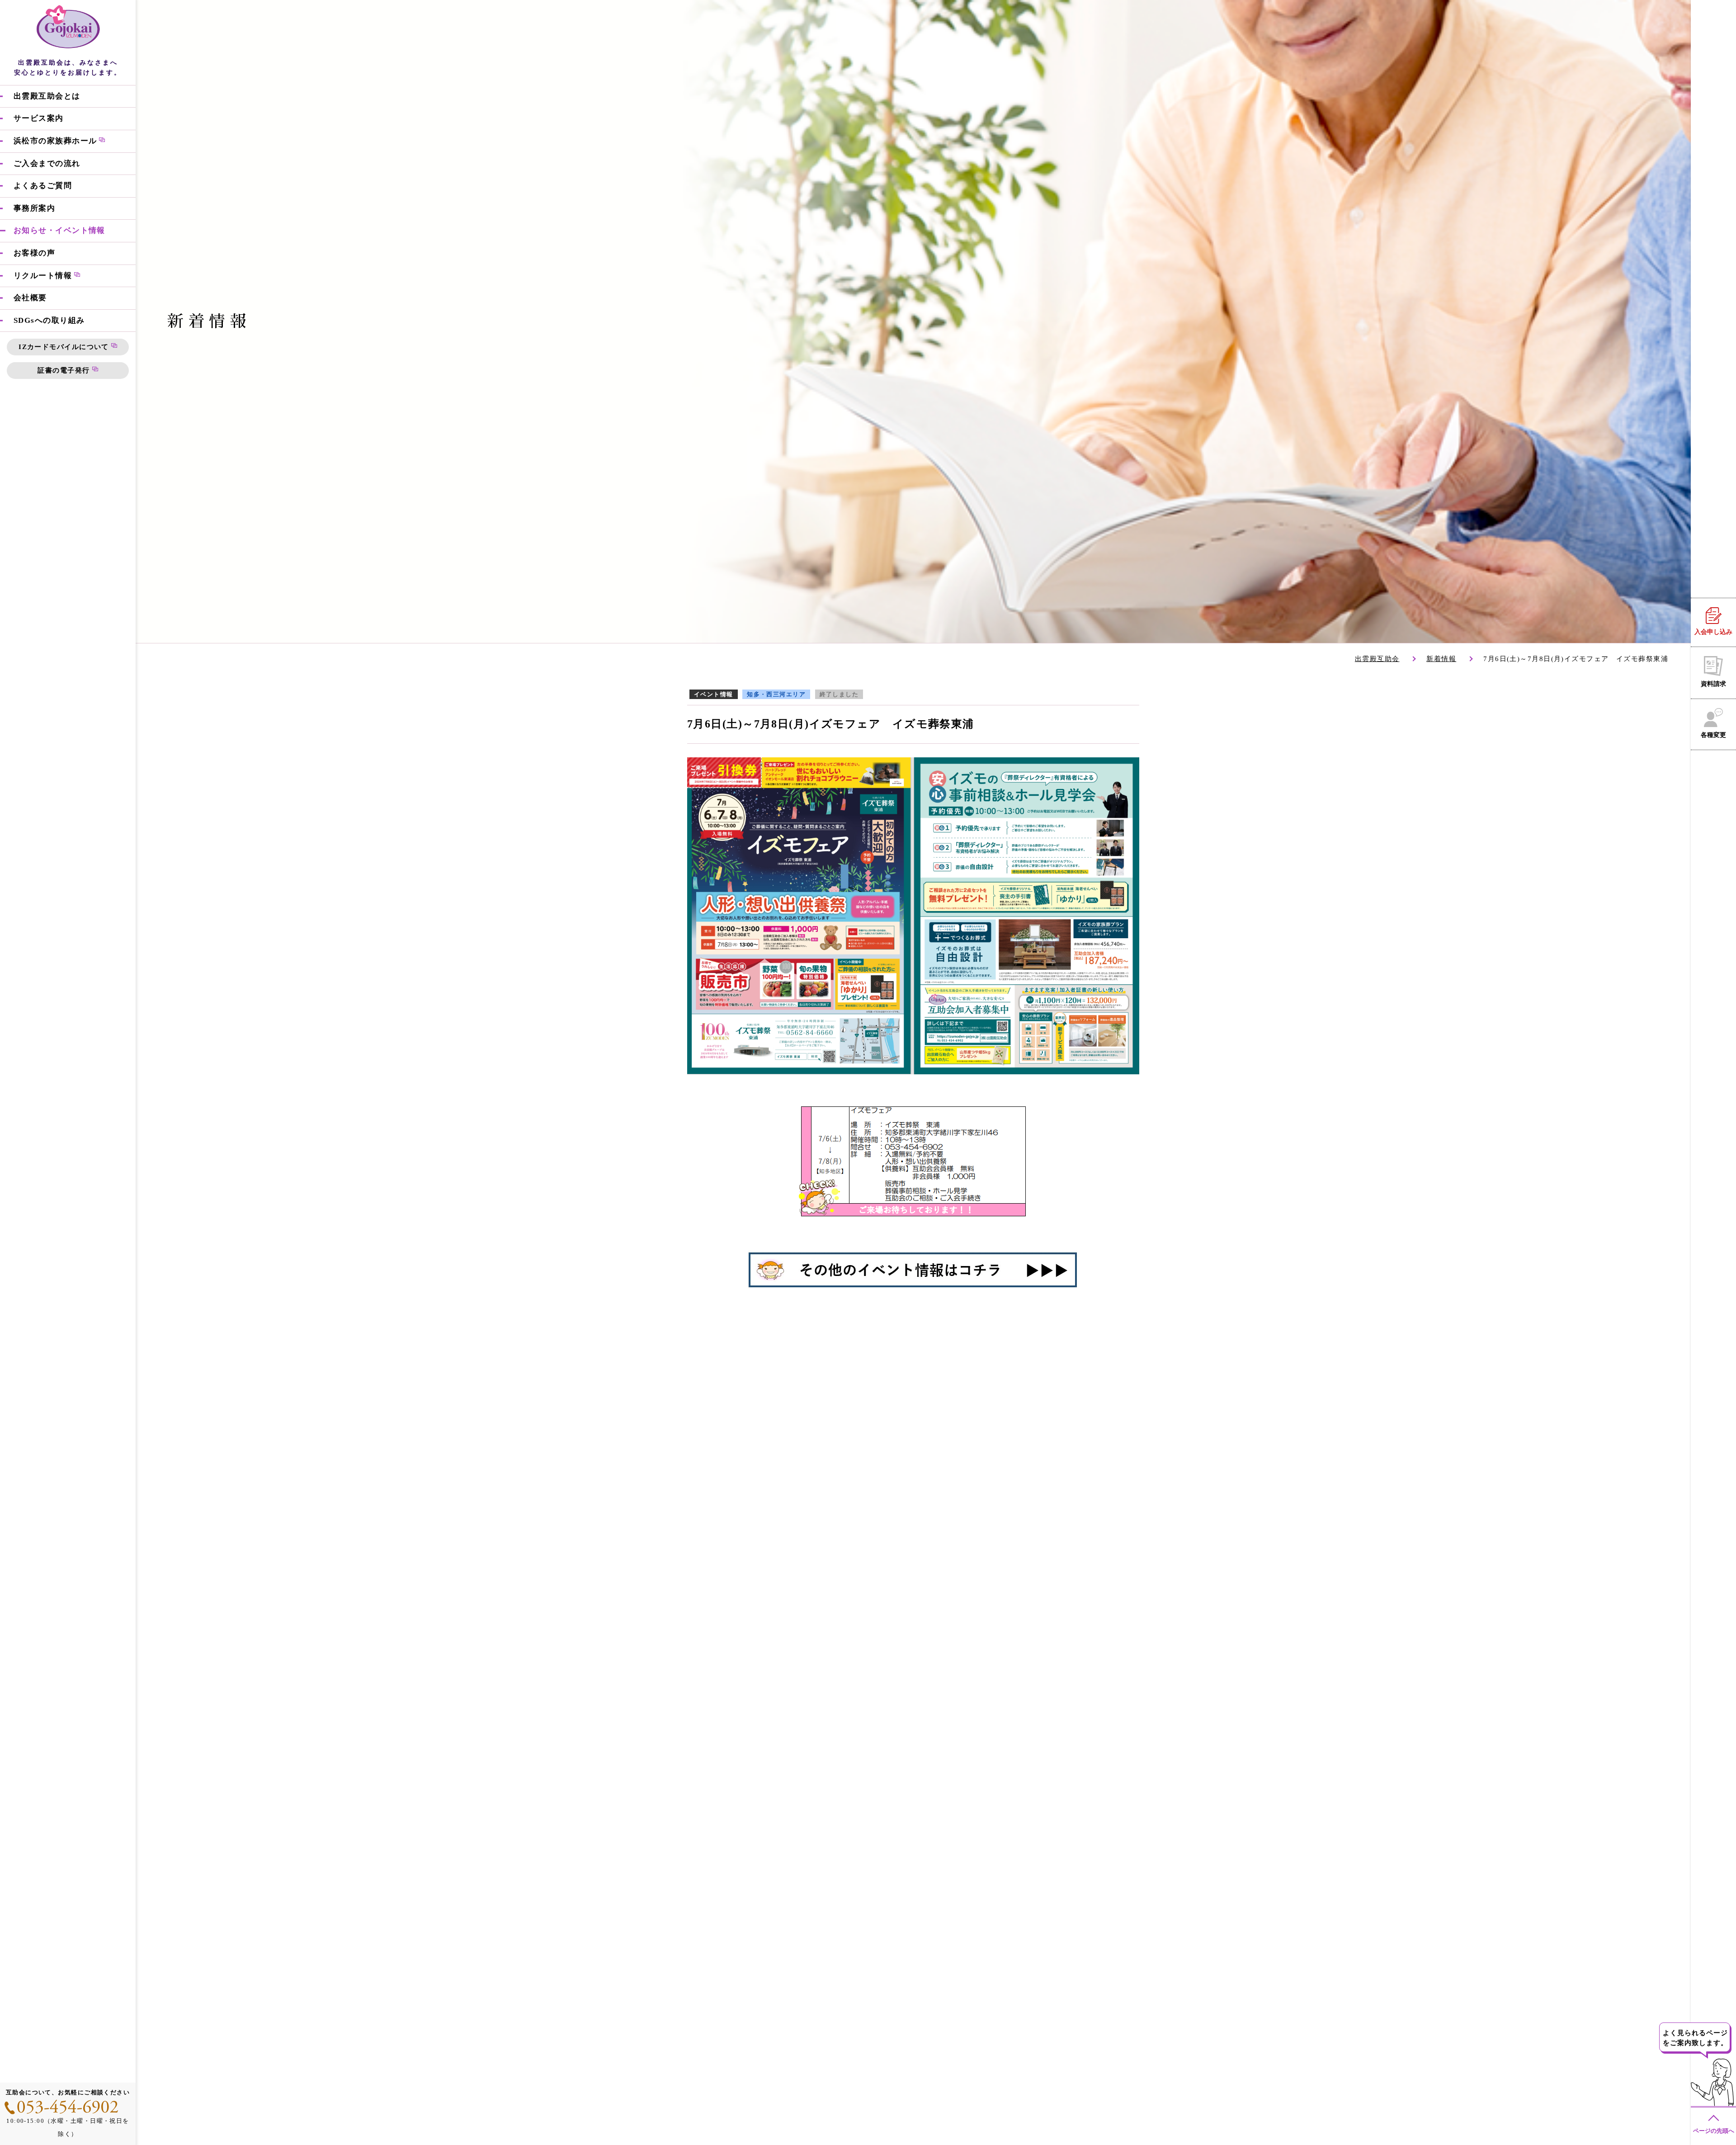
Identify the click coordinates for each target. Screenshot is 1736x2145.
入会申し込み (1713, 632)
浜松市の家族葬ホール (55, 141)
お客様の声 (34, 253)
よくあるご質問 (43, 186)
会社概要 (30, 298)
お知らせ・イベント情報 (59, 230)
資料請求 (1713, 684)
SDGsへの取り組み (49, 320)
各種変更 (1713, 735)
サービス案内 (39, 118)
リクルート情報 (43, 275)
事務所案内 (34, 208)
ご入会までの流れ (47, 163)
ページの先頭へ (1714, 2131)
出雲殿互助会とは (47, 96)
